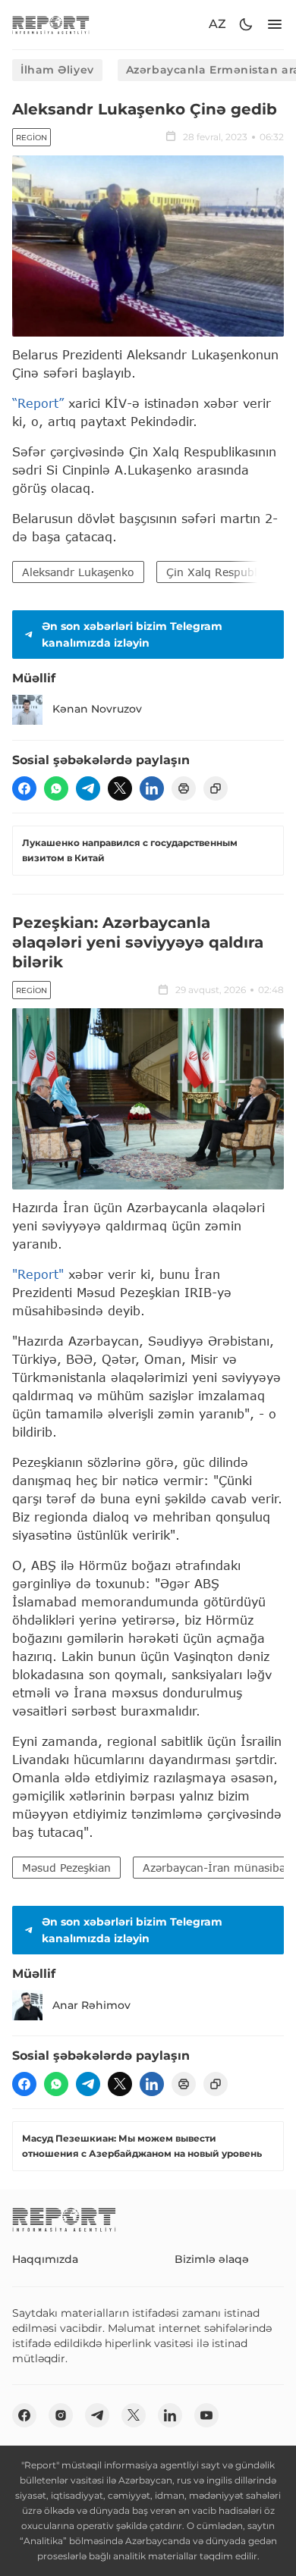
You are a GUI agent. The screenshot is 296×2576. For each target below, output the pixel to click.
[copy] (216, 788)
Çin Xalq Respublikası (224, 572)
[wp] (56, 788)
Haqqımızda (45, 2259)
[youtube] (206, 2415)
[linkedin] (152, 788)
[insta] (61, 2415)
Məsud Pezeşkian (66, 1868)
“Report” (38, 403)
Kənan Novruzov (97, 709)
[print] (184, 788)
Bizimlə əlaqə (212, 2259)
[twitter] (120, 788)
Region (31, 138)
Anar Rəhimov (91, 2005)
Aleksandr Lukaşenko (78, 572)
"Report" (38, 1274)
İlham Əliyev (57, 70)
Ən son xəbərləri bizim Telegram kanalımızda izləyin (132, 635)
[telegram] (88, 788)
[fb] (24, 788)
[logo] (51, 25)
